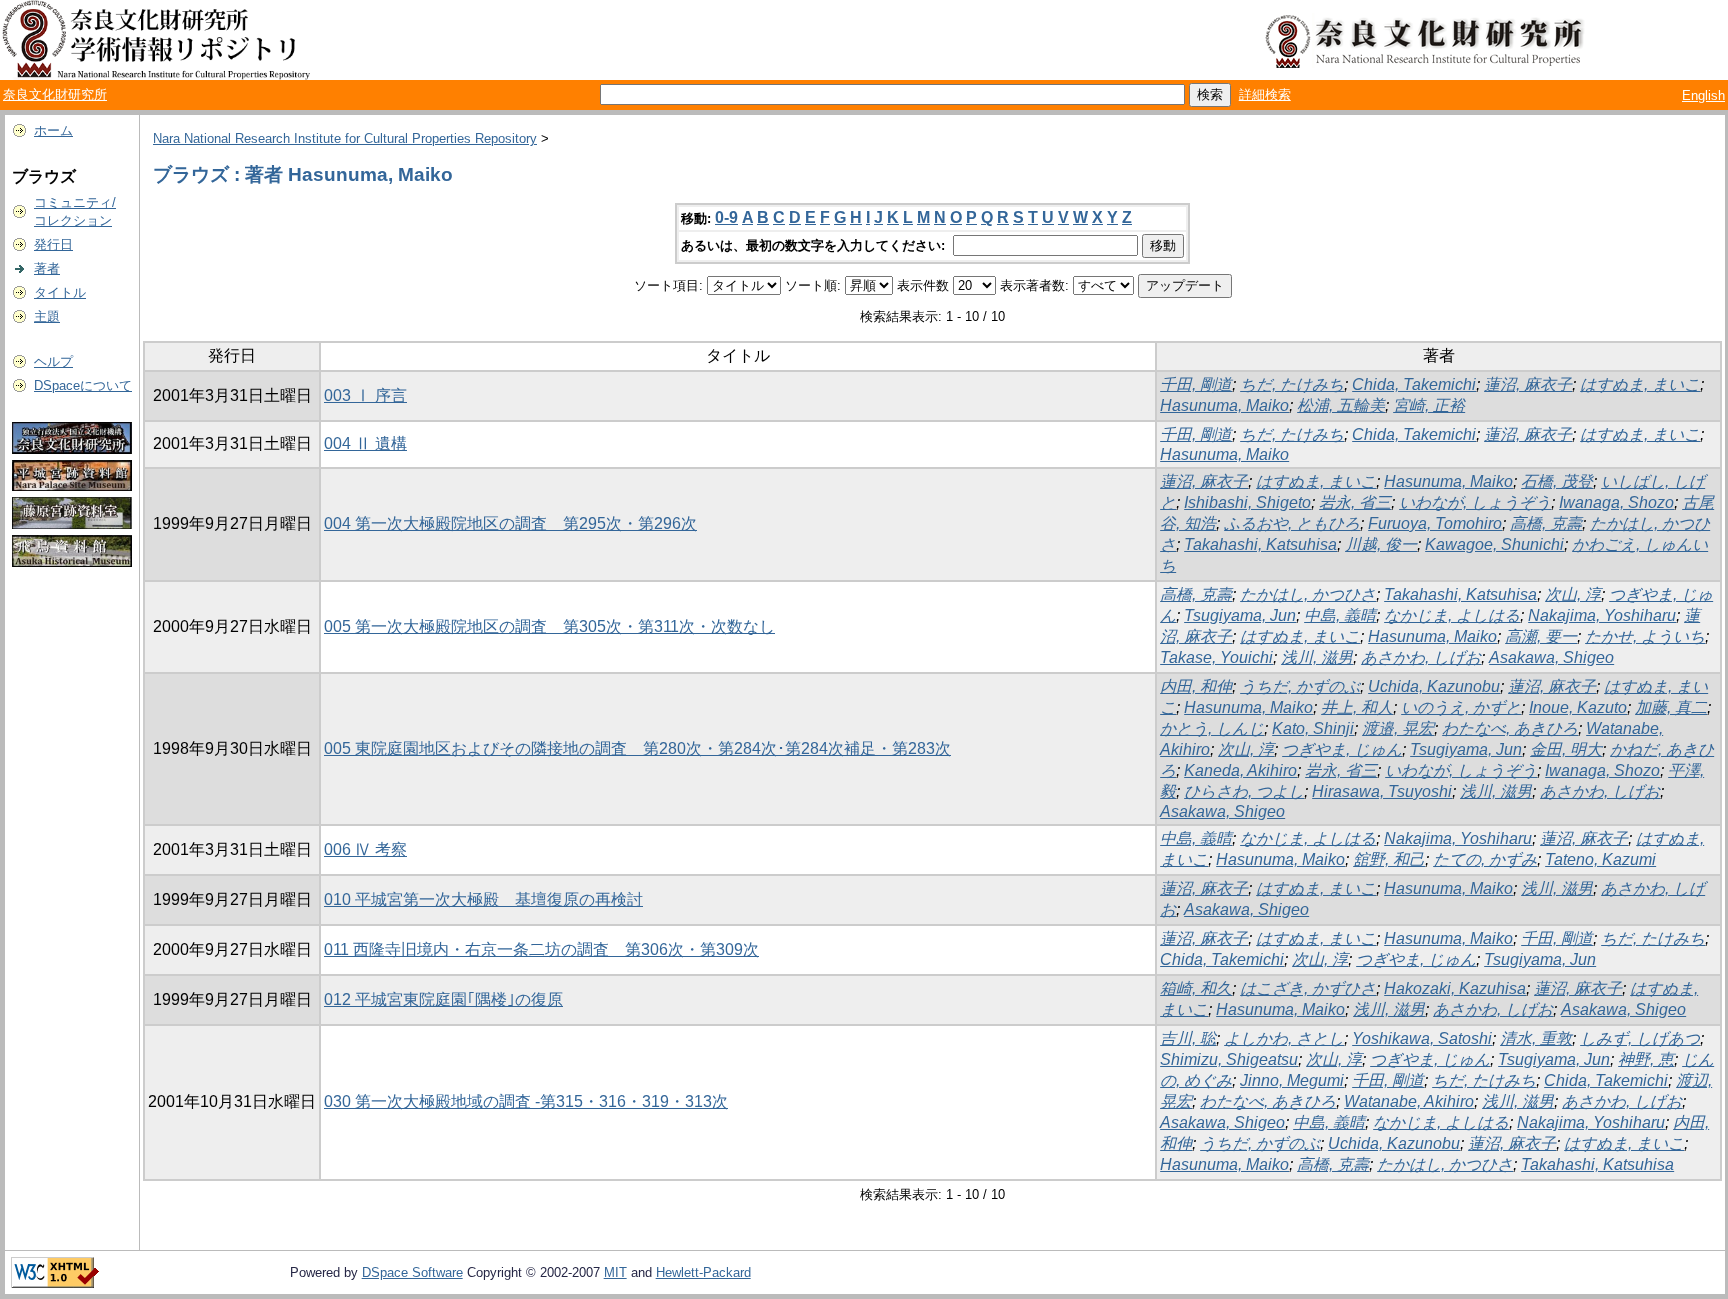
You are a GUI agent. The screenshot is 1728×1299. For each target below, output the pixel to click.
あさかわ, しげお (1421, 657)
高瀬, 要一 (1541, 636)
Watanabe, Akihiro (1409, 1101)
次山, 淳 (1573, 594)
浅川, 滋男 (1317, 657)
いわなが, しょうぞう (1475, 502)
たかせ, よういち (1645, 636)
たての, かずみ (1485, 859)
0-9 (726, 217)
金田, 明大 (1566, 749)
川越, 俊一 (1381, 544)
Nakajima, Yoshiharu (1602, 615)
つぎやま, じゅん (1342, 749)
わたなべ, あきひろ (1510, 728)
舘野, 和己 (1389, 859)
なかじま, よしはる (1452, 615)
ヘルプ (53, 361)
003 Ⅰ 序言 (365, 395)
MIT (615, 1272)
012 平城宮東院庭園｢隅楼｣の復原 (443, 999)
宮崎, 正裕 (1429, 405)
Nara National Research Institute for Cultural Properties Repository (345, 138)
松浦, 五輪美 (1341, 405)
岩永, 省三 (1355, 502)
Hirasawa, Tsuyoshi (1382, 791)
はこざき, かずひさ (1308, 988)
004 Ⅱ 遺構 (365, 443)
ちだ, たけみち (1292, 384)
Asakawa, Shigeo (1551, 657)
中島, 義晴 (1340, 615)
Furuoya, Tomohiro (1435, 523)
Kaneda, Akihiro (1240, 770)
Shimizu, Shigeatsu (1229, 1059)
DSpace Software (412, 1272)
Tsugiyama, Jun (1240, 615)
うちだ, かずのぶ (1300, 686)
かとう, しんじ (1212, 728)
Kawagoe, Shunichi (1494, 544)
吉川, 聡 (1188, 1038)
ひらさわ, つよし (1244, 791)
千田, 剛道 (1196, 384)
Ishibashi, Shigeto (1247, 502)
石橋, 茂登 (1557, 481)
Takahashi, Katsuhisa (1260, 544)
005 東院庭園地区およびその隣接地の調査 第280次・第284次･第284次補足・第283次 (637, 748)
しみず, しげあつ (1640, 1038)
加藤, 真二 (1671, 707)
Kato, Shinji (1313, 728)
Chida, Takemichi (1414, 384)
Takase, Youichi (1216, 657)
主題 (47, 316)
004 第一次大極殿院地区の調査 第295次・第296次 (510, 523)
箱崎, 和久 (1196, 988)
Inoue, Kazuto (1578, 707)
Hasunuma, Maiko (1224, 405)
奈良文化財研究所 (55, 94)
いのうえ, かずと (1461, 707)
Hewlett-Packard (703, 1272)
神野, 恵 (1646, 1059)
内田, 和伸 (1196, 686)
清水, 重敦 (1536, 1038)
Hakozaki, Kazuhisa (1455, 988)
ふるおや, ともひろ (1292, 523)
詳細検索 (1265, 94)
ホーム (53, 130)
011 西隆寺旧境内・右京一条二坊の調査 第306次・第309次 (541, 949)
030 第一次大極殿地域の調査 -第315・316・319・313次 (526, 1101)
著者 (47, 268)
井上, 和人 (1357, 707)
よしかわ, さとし (1284, 1038)
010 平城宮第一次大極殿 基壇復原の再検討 (483, 899)
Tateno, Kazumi (1600, 859)
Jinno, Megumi (1292, 1080)
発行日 (53, 244)
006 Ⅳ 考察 (365, 849)
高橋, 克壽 (1546, 523)
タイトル (60, 292)
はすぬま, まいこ (1640, 384)
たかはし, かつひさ (1308, 594)
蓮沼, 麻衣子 (1528, 384)
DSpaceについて (83, 385)
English (1703, 95)
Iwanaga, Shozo (1616, 502)
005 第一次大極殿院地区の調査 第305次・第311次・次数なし (549, 626)
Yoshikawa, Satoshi (1422, 1038)
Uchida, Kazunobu (1434, 686)
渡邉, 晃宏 (1398, 728)
